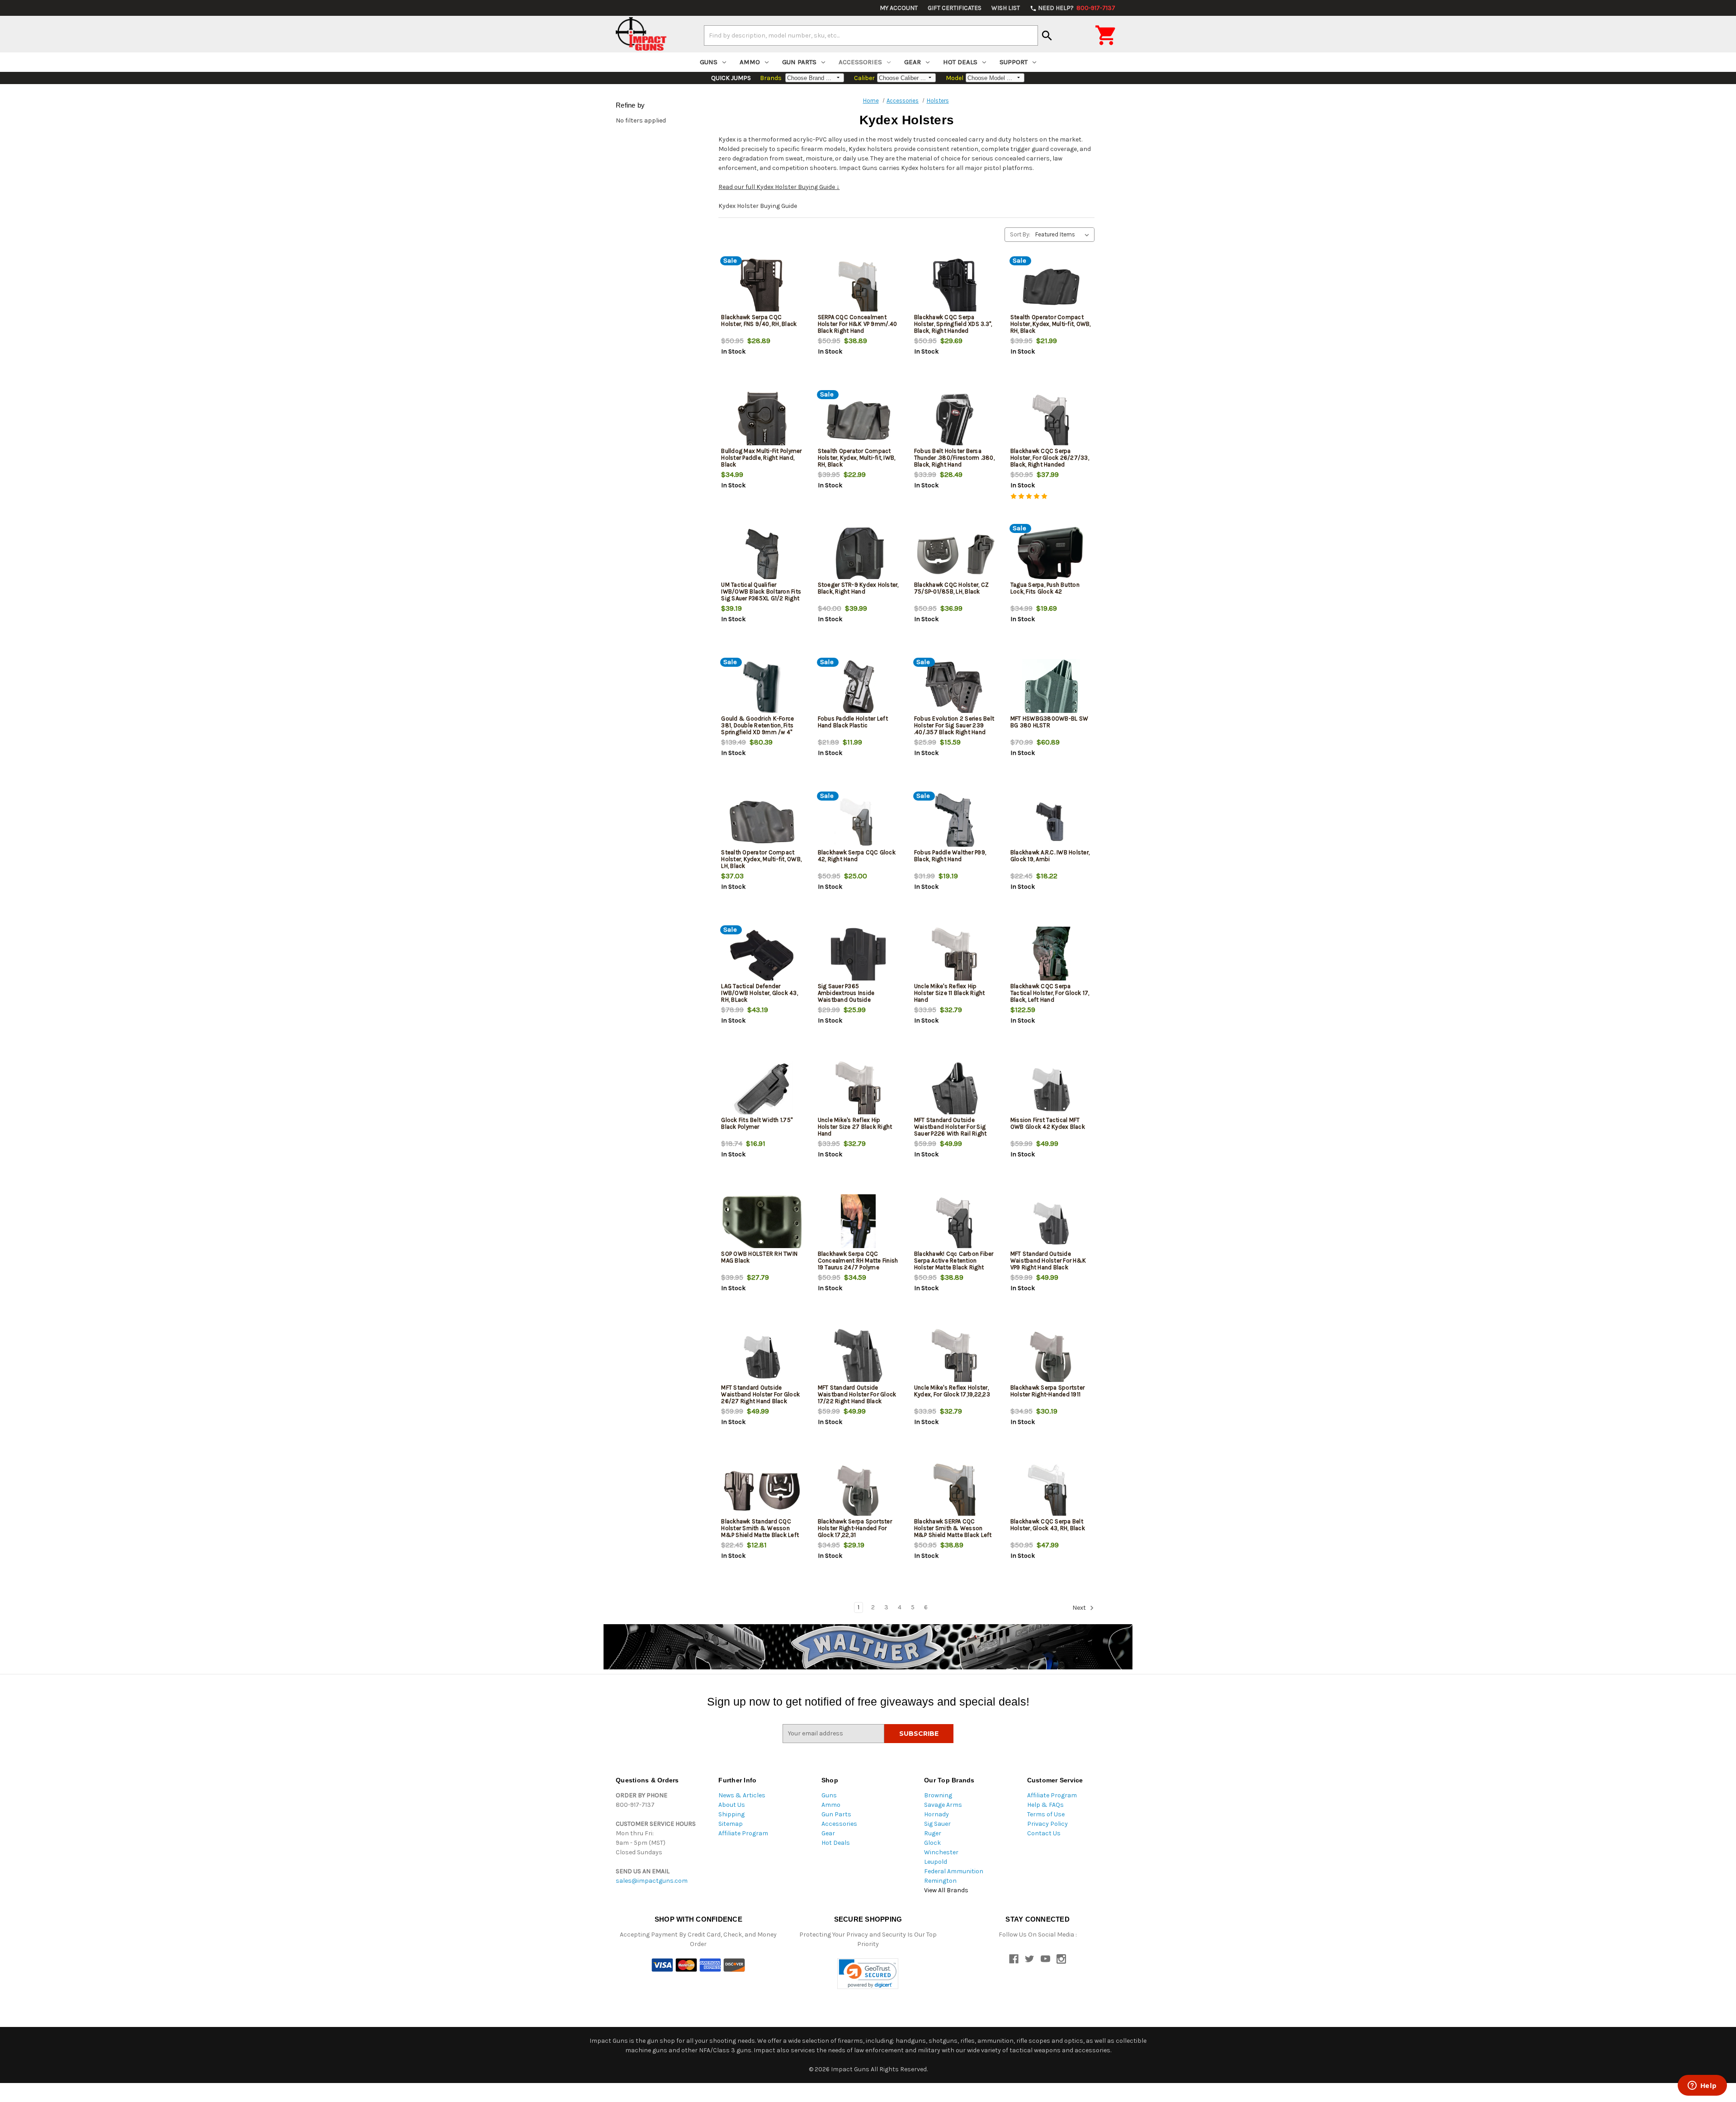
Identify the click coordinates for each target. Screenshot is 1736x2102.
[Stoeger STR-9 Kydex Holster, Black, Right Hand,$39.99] (859, 554)
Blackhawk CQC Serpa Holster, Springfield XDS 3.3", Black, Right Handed (953, 324)
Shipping (731, 1814)
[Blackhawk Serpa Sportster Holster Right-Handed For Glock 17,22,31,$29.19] (859, 1491)
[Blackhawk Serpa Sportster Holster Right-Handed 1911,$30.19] (1051, 1357)
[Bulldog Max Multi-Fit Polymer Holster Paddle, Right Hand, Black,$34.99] (762, 421)
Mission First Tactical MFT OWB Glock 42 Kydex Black (1048, 1123)
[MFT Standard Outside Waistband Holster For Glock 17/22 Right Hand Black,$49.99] (859, 1357)
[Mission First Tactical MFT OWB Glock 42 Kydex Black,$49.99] (1051, 1090)
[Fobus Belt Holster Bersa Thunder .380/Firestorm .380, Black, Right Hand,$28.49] (955, 421)
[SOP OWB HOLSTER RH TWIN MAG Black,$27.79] (762, 1223)
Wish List (1006, 8)
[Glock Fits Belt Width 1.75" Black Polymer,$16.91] (762, 1090)
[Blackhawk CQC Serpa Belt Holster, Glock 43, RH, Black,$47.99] (1051, 1491)
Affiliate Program (743, 1833)
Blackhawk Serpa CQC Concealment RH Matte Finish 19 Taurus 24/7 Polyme (858, 1261)
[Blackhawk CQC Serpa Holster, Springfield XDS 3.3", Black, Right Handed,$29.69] (955, 287)
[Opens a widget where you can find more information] (1702, 2086)
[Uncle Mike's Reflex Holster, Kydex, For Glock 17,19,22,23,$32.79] (955, 1357)
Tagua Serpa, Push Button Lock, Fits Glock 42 (1045, 588)
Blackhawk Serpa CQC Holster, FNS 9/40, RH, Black (759, 320)
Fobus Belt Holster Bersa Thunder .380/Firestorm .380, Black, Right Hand (954, 458)
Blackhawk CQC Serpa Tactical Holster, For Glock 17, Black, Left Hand (1050, 993)
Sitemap (731, 1824)
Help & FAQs (1045, 1805)
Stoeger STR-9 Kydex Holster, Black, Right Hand (858, 588)
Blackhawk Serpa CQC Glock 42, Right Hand (857, 856)
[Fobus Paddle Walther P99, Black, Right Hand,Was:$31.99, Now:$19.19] (955, 822)
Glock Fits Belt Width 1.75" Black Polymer (757, 1123)
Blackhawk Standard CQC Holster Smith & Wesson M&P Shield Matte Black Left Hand (760, 1532)
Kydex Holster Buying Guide (758, 206)
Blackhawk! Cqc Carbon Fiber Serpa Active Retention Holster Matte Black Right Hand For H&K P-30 (954, 1264)
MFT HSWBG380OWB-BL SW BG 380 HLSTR (1049, 722)
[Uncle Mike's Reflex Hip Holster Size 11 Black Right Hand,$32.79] (955, 956)
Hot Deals (960, 62)
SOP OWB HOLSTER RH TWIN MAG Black (759, 1257)
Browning (938, 1795)
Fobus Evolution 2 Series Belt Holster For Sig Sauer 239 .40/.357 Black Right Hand (954, 725)
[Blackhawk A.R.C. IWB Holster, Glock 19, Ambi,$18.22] (1051, 822)
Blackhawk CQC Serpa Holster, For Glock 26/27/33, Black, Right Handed (1050, 458)
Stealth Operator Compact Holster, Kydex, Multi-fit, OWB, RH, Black (1051, 324)
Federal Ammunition (954, 1871)
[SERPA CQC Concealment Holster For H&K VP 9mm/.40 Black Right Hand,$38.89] (859, 287)
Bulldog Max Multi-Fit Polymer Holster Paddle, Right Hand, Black (761, 458)
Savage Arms (943, 1805)
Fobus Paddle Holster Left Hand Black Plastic (853, 722)
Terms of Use (1046, 1814)
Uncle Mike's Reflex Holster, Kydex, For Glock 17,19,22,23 (952, 1391)
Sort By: (1020, 234)
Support (1014, 62)
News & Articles (742, 1795)
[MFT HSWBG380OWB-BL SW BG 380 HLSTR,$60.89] (1051, 688)
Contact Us (1044, 1833)
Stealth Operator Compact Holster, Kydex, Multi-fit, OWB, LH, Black (761, 859)
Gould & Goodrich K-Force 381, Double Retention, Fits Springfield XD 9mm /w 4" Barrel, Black (757, 729)
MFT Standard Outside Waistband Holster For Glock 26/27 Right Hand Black (760, 1394)
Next (1080, 1608)
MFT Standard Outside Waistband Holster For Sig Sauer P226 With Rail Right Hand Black (951, 1130)
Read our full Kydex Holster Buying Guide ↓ (779, 187)
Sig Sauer (937, 1824)
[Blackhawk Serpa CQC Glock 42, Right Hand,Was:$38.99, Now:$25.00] (859, 822)
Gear (913, 62)
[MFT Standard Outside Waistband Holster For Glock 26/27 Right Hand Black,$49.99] (762, 1357)
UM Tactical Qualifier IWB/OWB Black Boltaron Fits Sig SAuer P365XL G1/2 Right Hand (761, 595)
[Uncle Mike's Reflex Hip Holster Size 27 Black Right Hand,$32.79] (859, 1090)
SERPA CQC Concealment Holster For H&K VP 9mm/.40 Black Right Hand (858, 324)
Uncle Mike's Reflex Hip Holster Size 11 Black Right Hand (950, 993)
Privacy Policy (1047, 1824)
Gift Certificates (955, 8)
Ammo (750, 62)
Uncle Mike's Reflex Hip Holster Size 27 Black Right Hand (855, 1127)
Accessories (860, 62)
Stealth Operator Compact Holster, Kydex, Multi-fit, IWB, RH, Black (857, 458)
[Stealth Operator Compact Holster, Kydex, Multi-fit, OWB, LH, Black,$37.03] (762, 822)
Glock (932, 1843)
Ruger (933, 1833)
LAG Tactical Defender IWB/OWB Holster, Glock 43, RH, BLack (759, 993)
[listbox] (1064, 235)
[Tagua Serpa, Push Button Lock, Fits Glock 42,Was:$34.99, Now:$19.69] (1051, 554)
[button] (868, 1974)
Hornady (936, 1814)
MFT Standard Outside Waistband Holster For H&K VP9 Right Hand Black (1048, 1261)
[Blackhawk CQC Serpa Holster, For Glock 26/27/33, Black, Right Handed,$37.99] (1051, 421)
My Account (899, 8)
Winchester (941, 1852)
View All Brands (946, 1890)
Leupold (936, 1862)
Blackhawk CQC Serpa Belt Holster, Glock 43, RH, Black (1048, 1525)
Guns (709, 62)
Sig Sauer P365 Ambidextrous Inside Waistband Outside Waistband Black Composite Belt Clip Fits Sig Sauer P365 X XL (857, 1003)
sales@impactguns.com (652, 1881)
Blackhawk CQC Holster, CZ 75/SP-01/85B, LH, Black (951, 588)
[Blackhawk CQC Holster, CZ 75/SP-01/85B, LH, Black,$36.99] (955, 554)
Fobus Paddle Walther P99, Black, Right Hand (950, 856)
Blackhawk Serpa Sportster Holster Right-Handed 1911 (1047, 1391)
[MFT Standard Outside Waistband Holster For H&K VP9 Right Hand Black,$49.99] (1051, 1223)
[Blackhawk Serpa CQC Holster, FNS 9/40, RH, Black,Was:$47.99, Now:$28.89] (762, 287)
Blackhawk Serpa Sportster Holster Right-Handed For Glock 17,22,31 (855, 1528)
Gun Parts (799, 62)
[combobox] (871, 35)
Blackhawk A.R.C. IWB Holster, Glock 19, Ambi (1050, 856)
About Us (732, 1805)
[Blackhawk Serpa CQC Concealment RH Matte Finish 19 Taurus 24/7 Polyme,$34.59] (859, 1223)
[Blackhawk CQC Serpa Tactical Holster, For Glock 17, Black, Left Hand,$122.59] (1051, 956)
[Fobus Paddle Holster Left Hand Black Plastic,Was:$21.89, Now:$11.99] (859, 688)
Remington (940, 1881)
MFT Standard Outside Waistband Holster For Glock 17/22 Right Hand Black (857, 1394)
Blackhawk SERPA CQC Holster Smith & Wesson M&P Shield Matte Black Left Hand (953, 1532)
